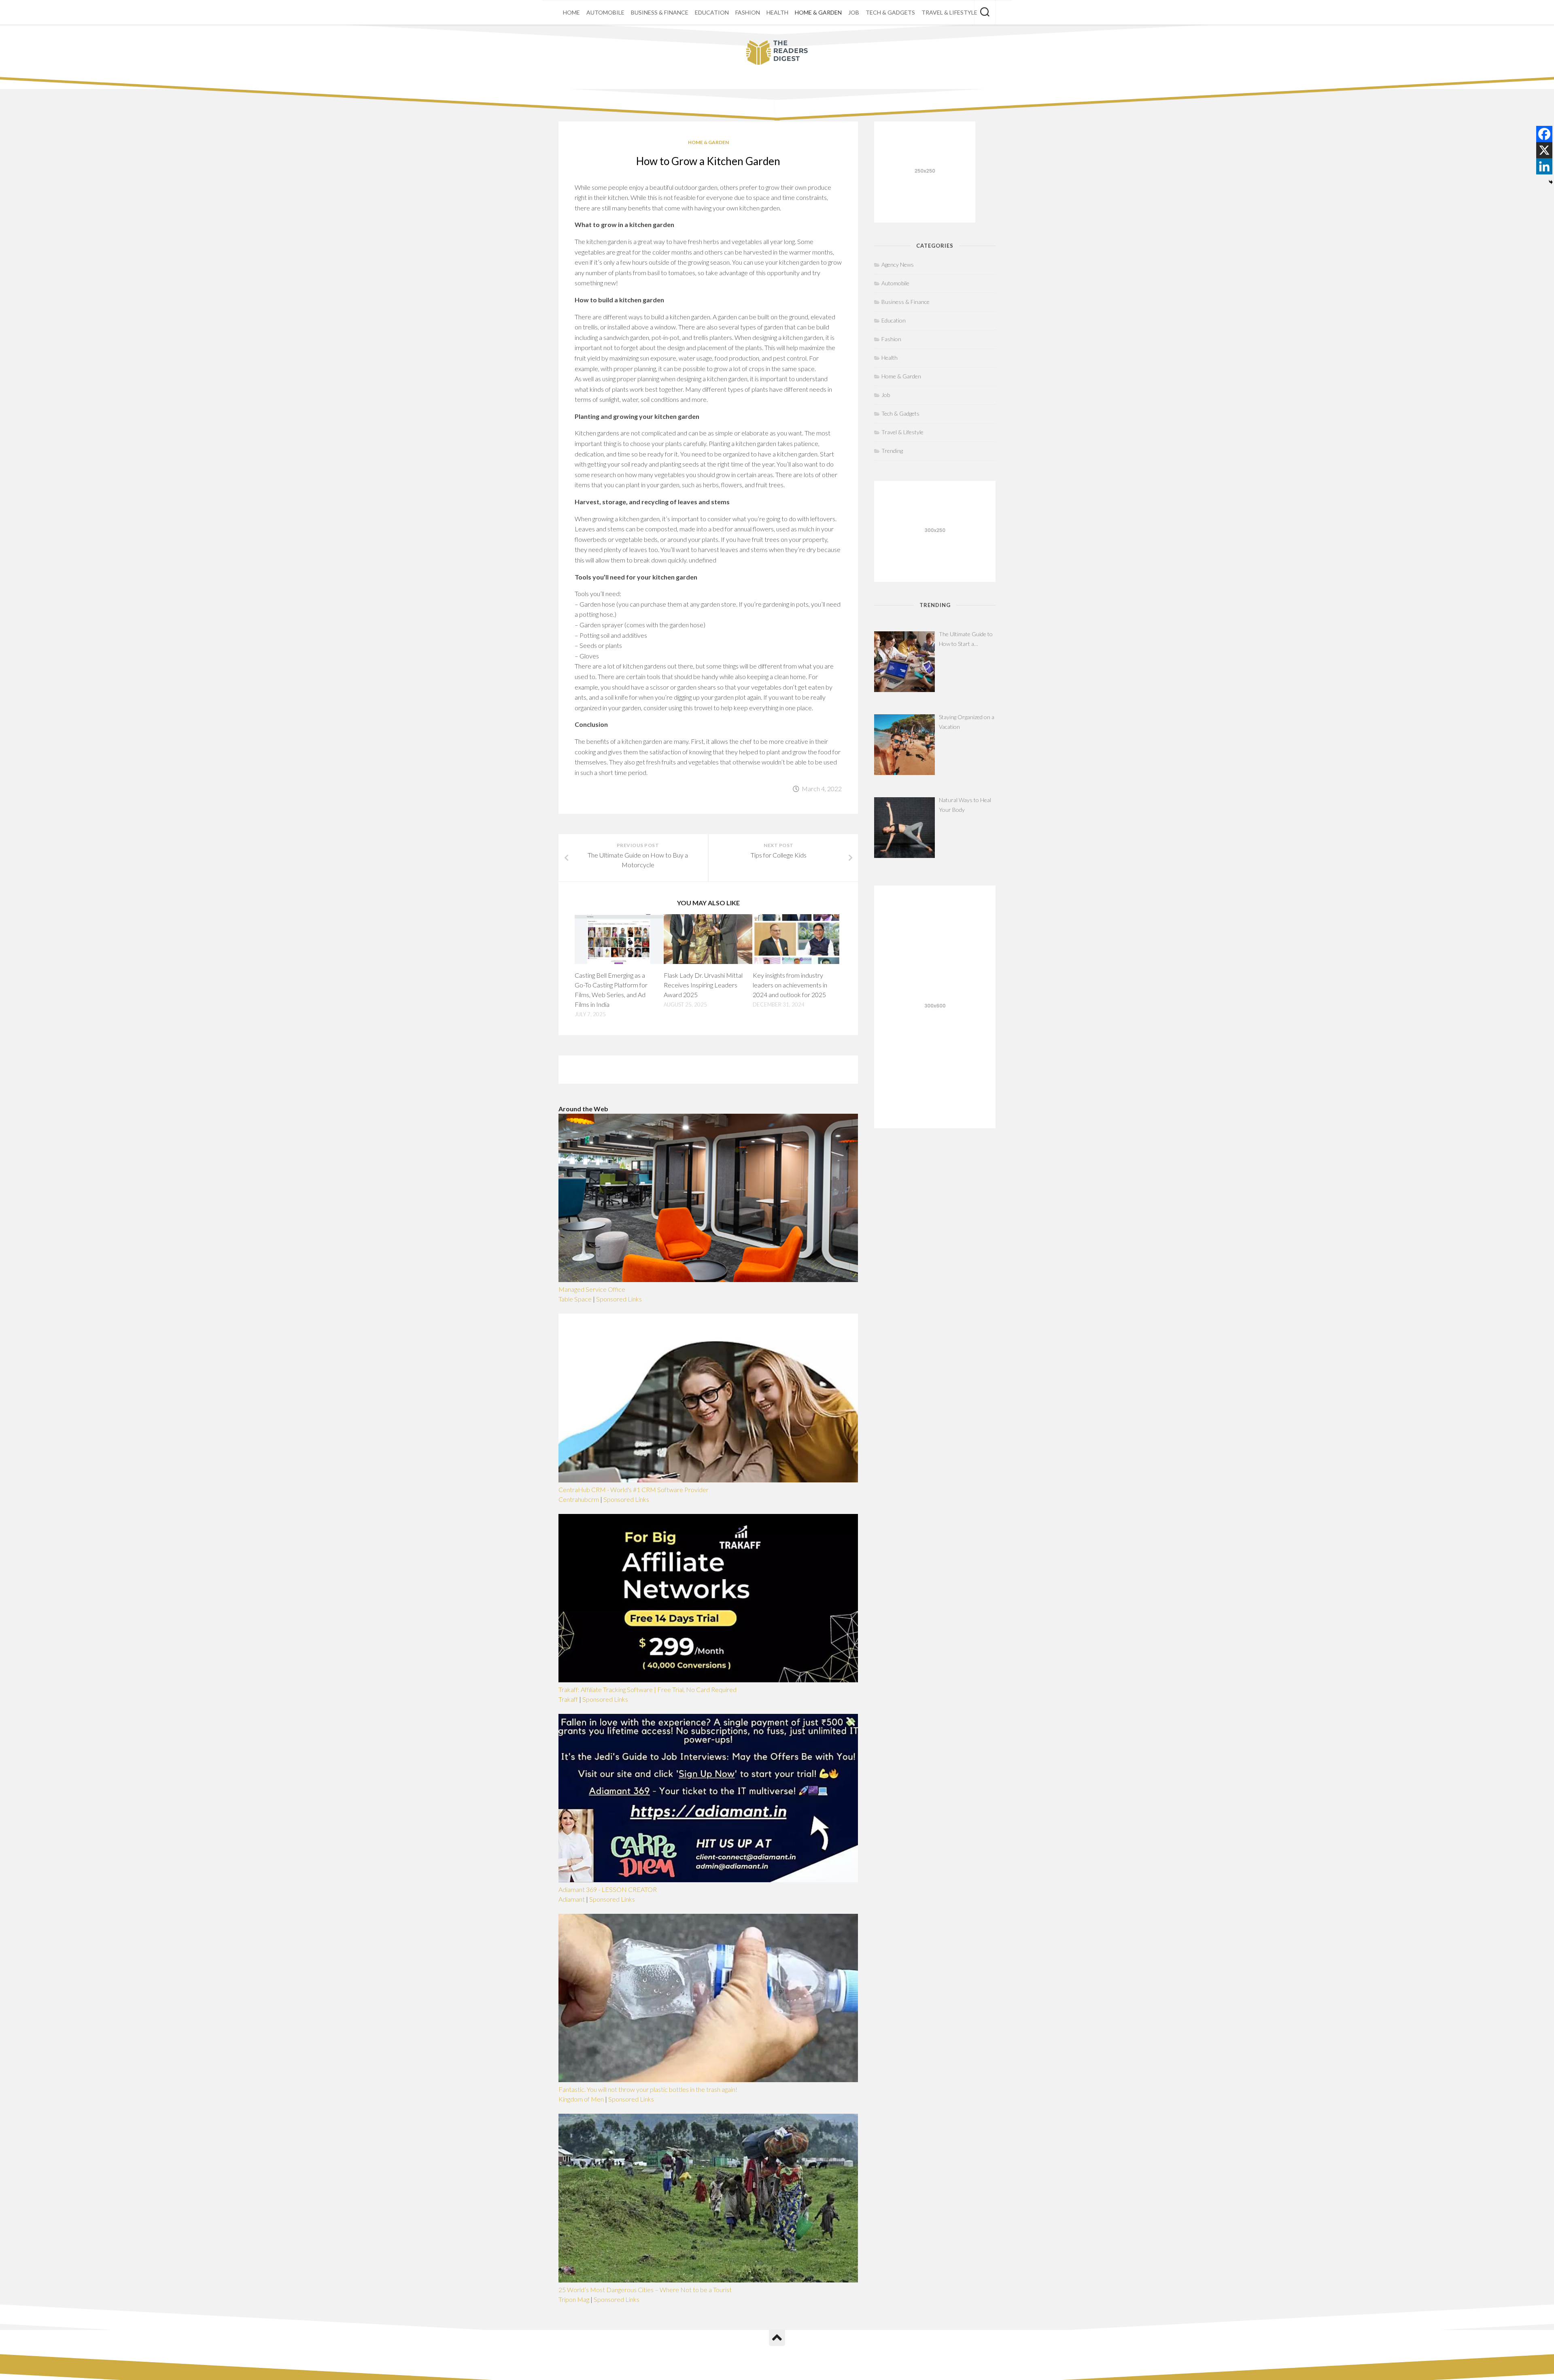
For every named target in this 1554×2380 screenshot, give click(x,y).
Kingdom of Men (581, 2099)
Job (854, 12)
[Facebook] (1544, 134)
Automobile (605, 12)
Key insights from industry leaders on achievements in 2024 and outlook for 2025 (790, 985)
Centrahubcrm (579, 1499)
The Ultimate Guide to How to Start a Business (966, 640)
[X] (1544, 150)
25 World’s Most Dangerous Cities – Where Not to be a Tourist (645, 2290)
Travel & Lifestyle (949, 12)
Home (571, 12)
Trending (892, 451)
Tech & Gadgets (890, 12)
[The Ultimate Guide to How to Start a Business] (904, 662)
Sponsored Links (619, 1299)
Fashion (748, 12)
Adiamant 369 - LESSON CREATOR (608, 1889)
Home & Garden (818, 12)
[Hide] (1551, 182)
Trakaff (568, 1699)
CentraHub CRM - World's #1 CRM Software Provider (634, 1489)
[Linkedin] (1544, 166)
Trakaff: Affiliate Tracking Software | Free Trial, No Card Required (647, 1689)
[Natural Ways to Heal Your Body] (904, 828)
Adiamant (572, 1899)
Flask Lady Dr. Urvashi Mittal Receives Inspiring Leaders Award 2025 (703, 985)
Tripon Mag (574, 2299)
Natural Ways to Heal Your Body (965, 805)
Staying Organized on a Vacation (967, 722)
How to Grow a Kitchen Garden (708, 161)
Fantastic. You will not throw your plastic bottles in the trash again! (648, 2089)
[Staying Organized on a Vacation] (904, 745)
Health (777, 12)
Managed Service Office (592, 1289)
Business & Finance (660, 12)
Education (712, 12)
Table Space (575, 1299)
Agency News (898, 264)
